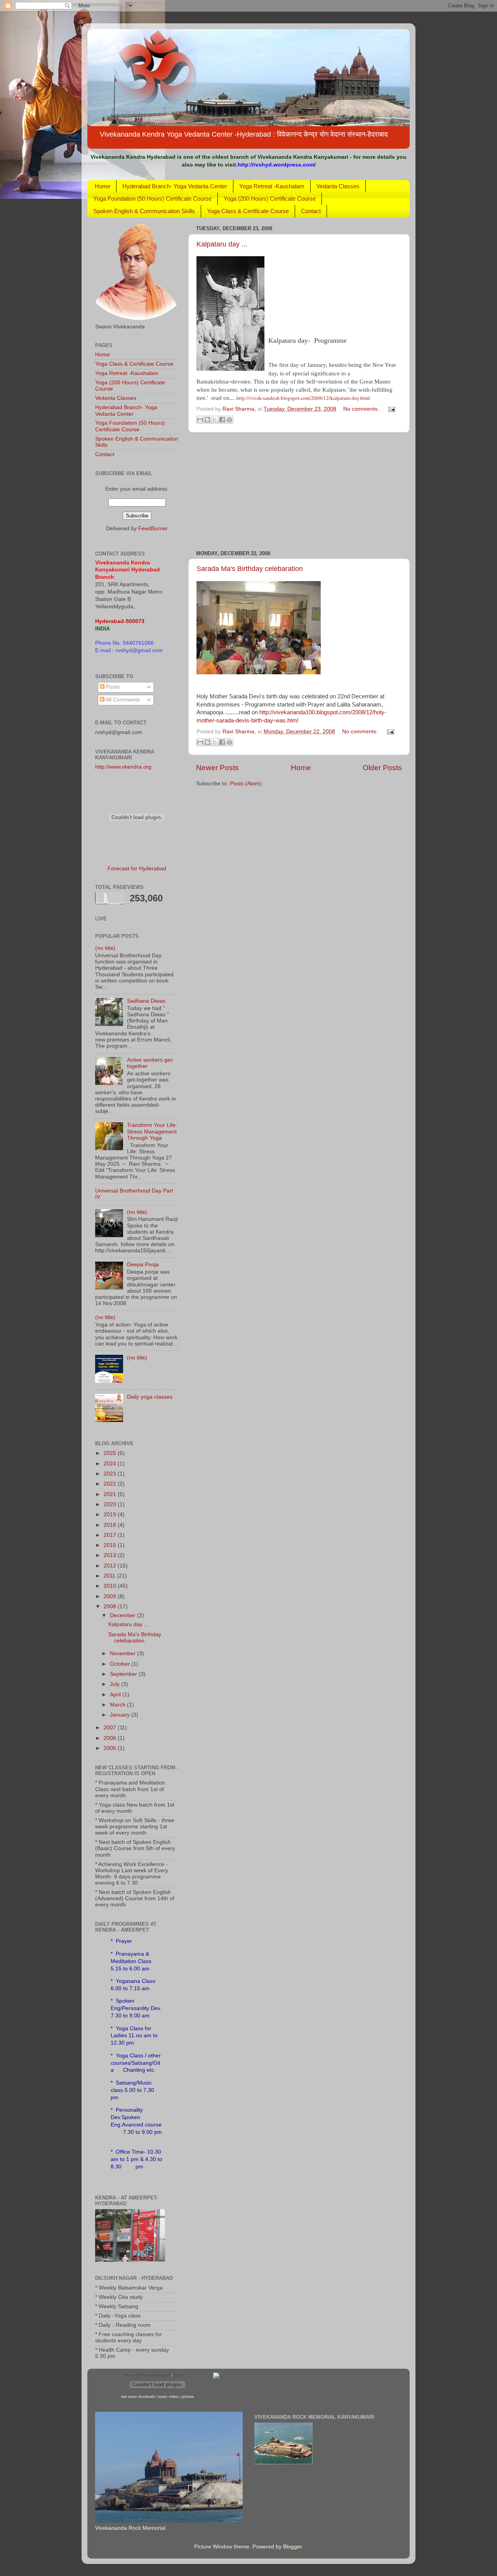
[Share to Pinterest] (229, 420)
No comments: (362, 409)
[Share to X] (215, 420)
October (121, 1664)
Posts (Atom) (246, 784)
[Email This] (200, 420)
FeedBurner (153, 529)
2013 (111, 1555)
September (124, 1674)
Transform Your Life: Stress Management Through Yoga (152, 1131)
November (123, 1653)
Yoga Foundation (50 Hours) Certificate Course (152, 199)
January (121, 1715)
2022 (111, 1484)
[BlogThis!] (207, 420)
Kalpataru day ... (222, 244)
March (118, 1705)
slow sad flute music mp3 (148, 2375)
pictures (188, 2396)
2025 (111, 1453)
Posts (112, 687)
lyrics (178, 2375)
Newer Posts (217, 768)
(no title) (105, 948)
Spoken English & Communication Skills (144, 211)
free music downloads (138, 2396)
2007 (111, 1728)
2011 (110, 1576)
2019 (111, 1515)
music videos (168, 2396)
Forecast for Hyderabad (137, 869)
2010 (111, 1586)
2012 (111, 1566)
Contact (311, 211)
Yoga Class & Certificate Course (248, 211)
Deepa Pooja (143, 1265)
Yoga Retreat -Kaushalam (272, 186)
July (116, 1684)
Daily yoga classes (150, 1397)
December (123, 1615)
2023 (111, 1474)
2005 (111, 1748)
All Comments (122, 700)
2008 (111, 1607)
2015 (111, 1545)
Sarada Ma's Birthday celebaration (250, 569)
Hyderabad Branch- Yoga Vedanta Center (175, 186)
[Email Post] (390, 409)
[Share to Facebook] (222, 420)
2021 (111, 1494)
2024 (111, 1464)
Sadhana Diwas (146, 1001)
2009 (111, 1596)
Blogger (292, 2547)
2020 (111, 1504)
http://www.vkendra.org (123, 767)
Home (103, 186)
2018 (111, 1525)
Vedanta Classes (338, 186)
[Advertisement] (299, 491)
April (116, 1695)
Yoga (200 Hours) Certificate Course (270, 199)
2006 (111, 1738)
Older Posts (382, 768)
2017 (111, 1535)
